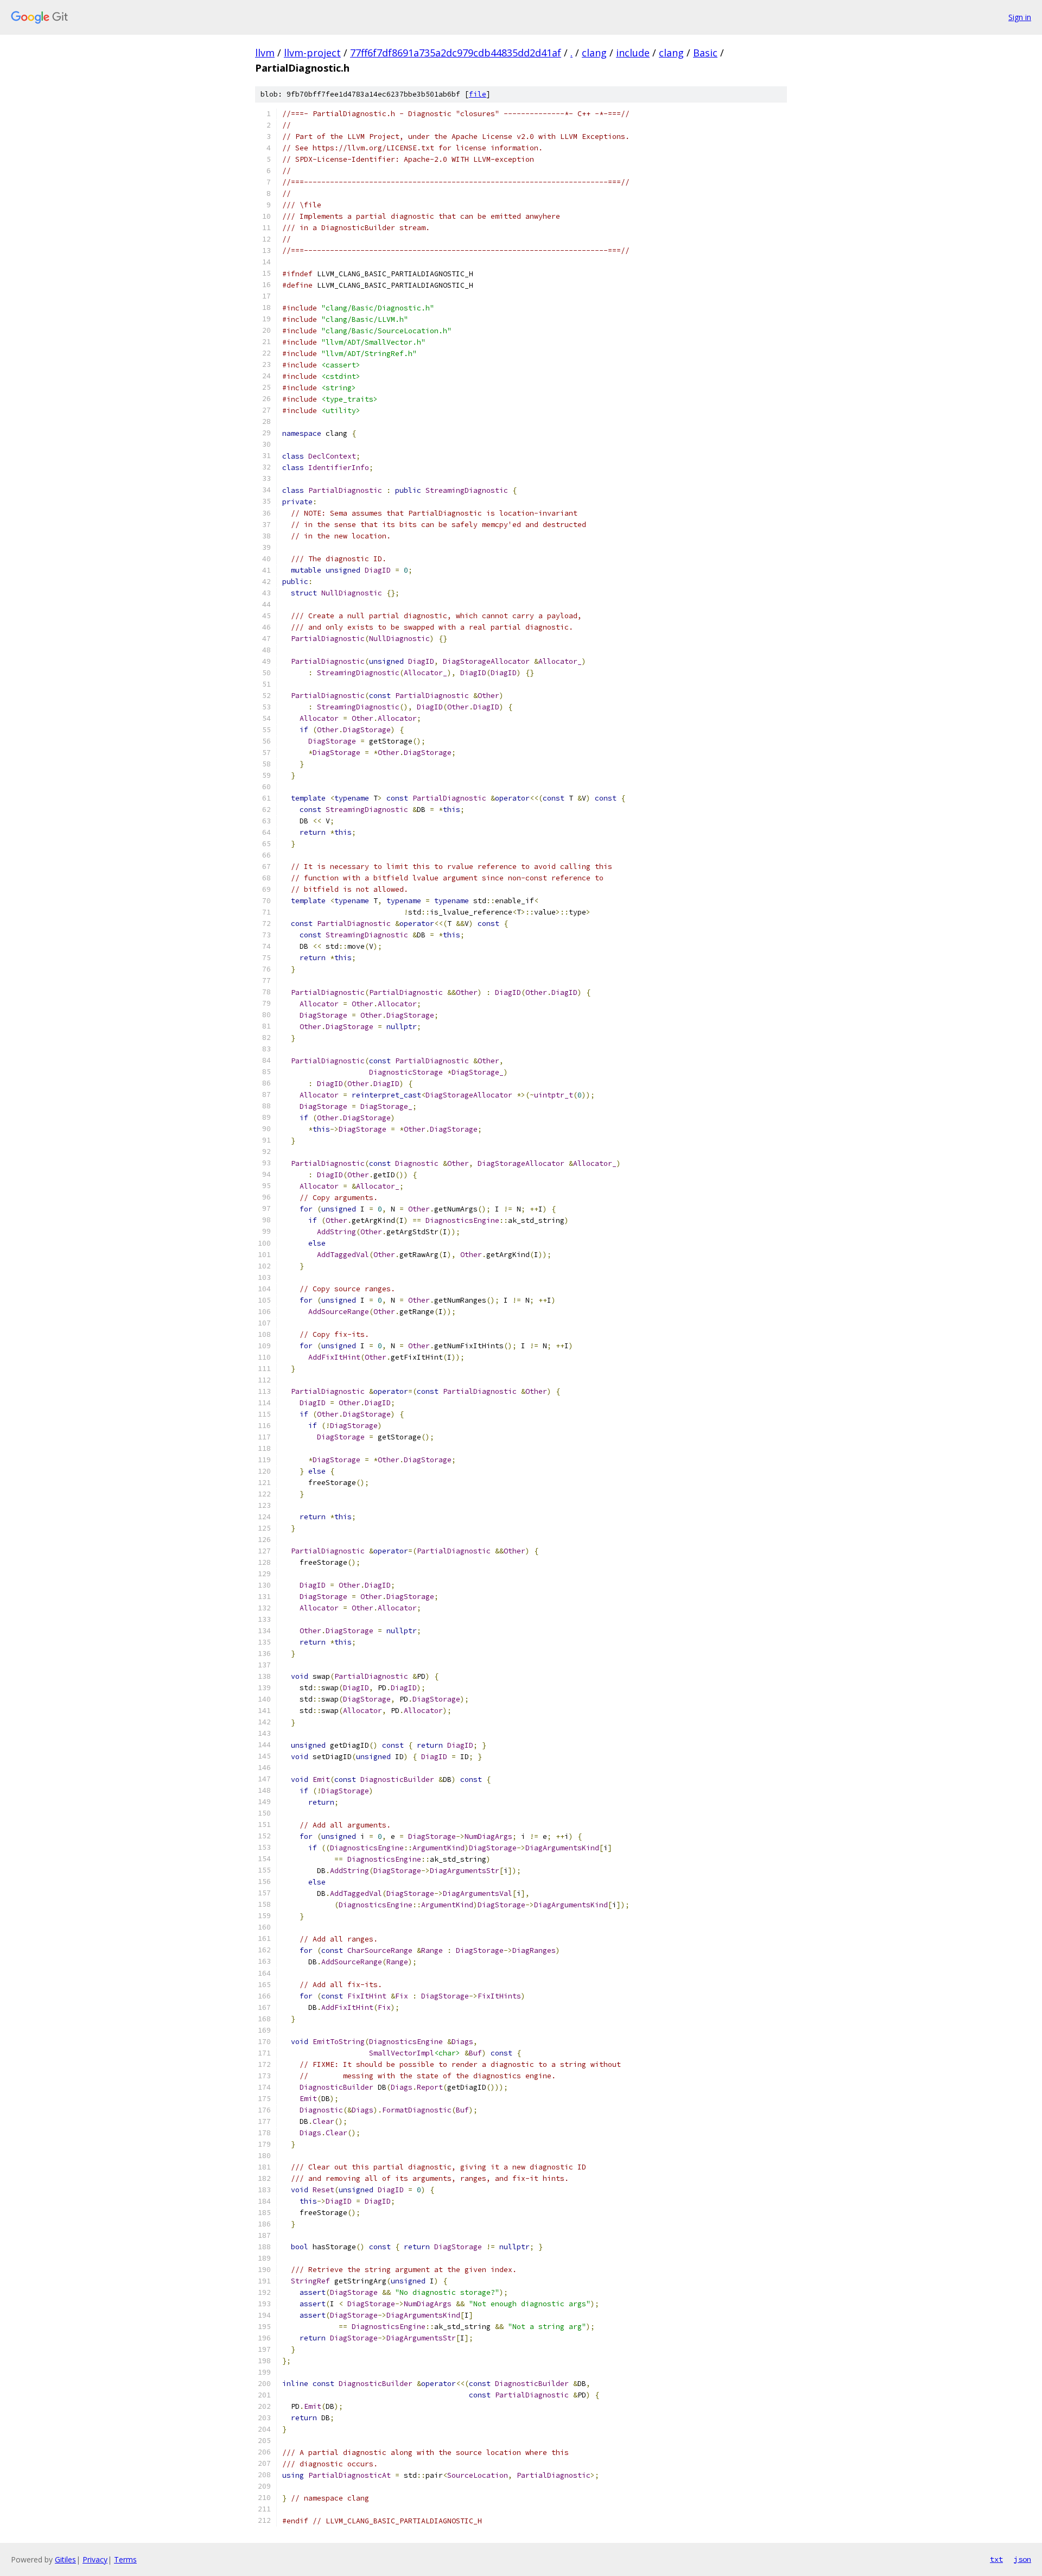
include (633, 53)
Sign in (1020, 17)
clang (594, 53)
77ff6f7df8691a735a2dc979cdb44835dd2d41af (456, 53)
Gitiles (65, 2559)
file (478, 94)
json (1022, 2559)
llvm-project (312, 53)
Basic (705, 53)
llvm (265, 53)
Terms (125, 2559)
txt (996, 2559)
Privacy (95, 2559)
